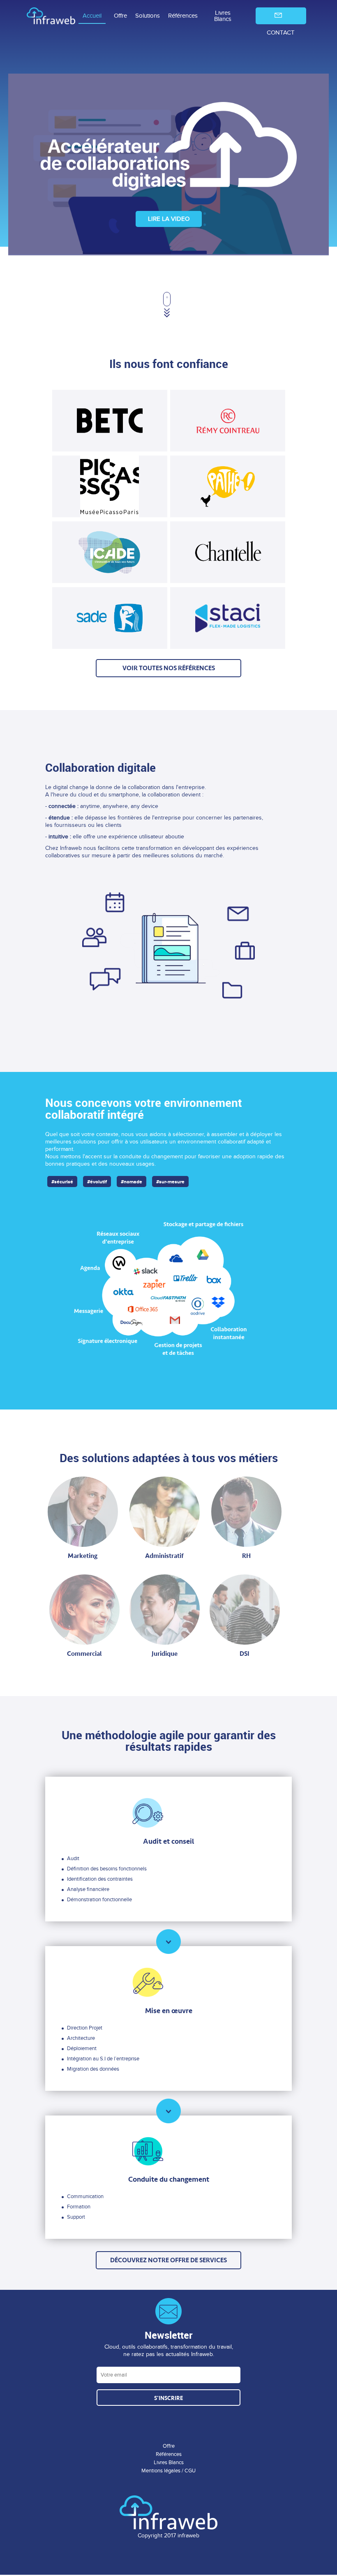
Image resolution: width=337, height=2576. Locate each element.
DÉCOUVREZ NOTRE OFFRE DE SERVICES (168, 2260)
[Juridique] (165, 1610)
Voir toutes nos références (169, 668)
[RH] (246, 1512)
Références (183, 16)
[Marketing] (83, 1512)
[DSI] (245, 1610)
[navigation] (168, 16)
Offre (120, 16)
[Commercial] (84, 1610)
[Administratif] (165, 1512)
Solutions (148, 16)
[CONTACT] (277, 16)
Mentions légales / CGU (168, 2471)
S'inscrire (168, 2398)
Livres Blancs (223, 16)
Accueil (92, 16)
